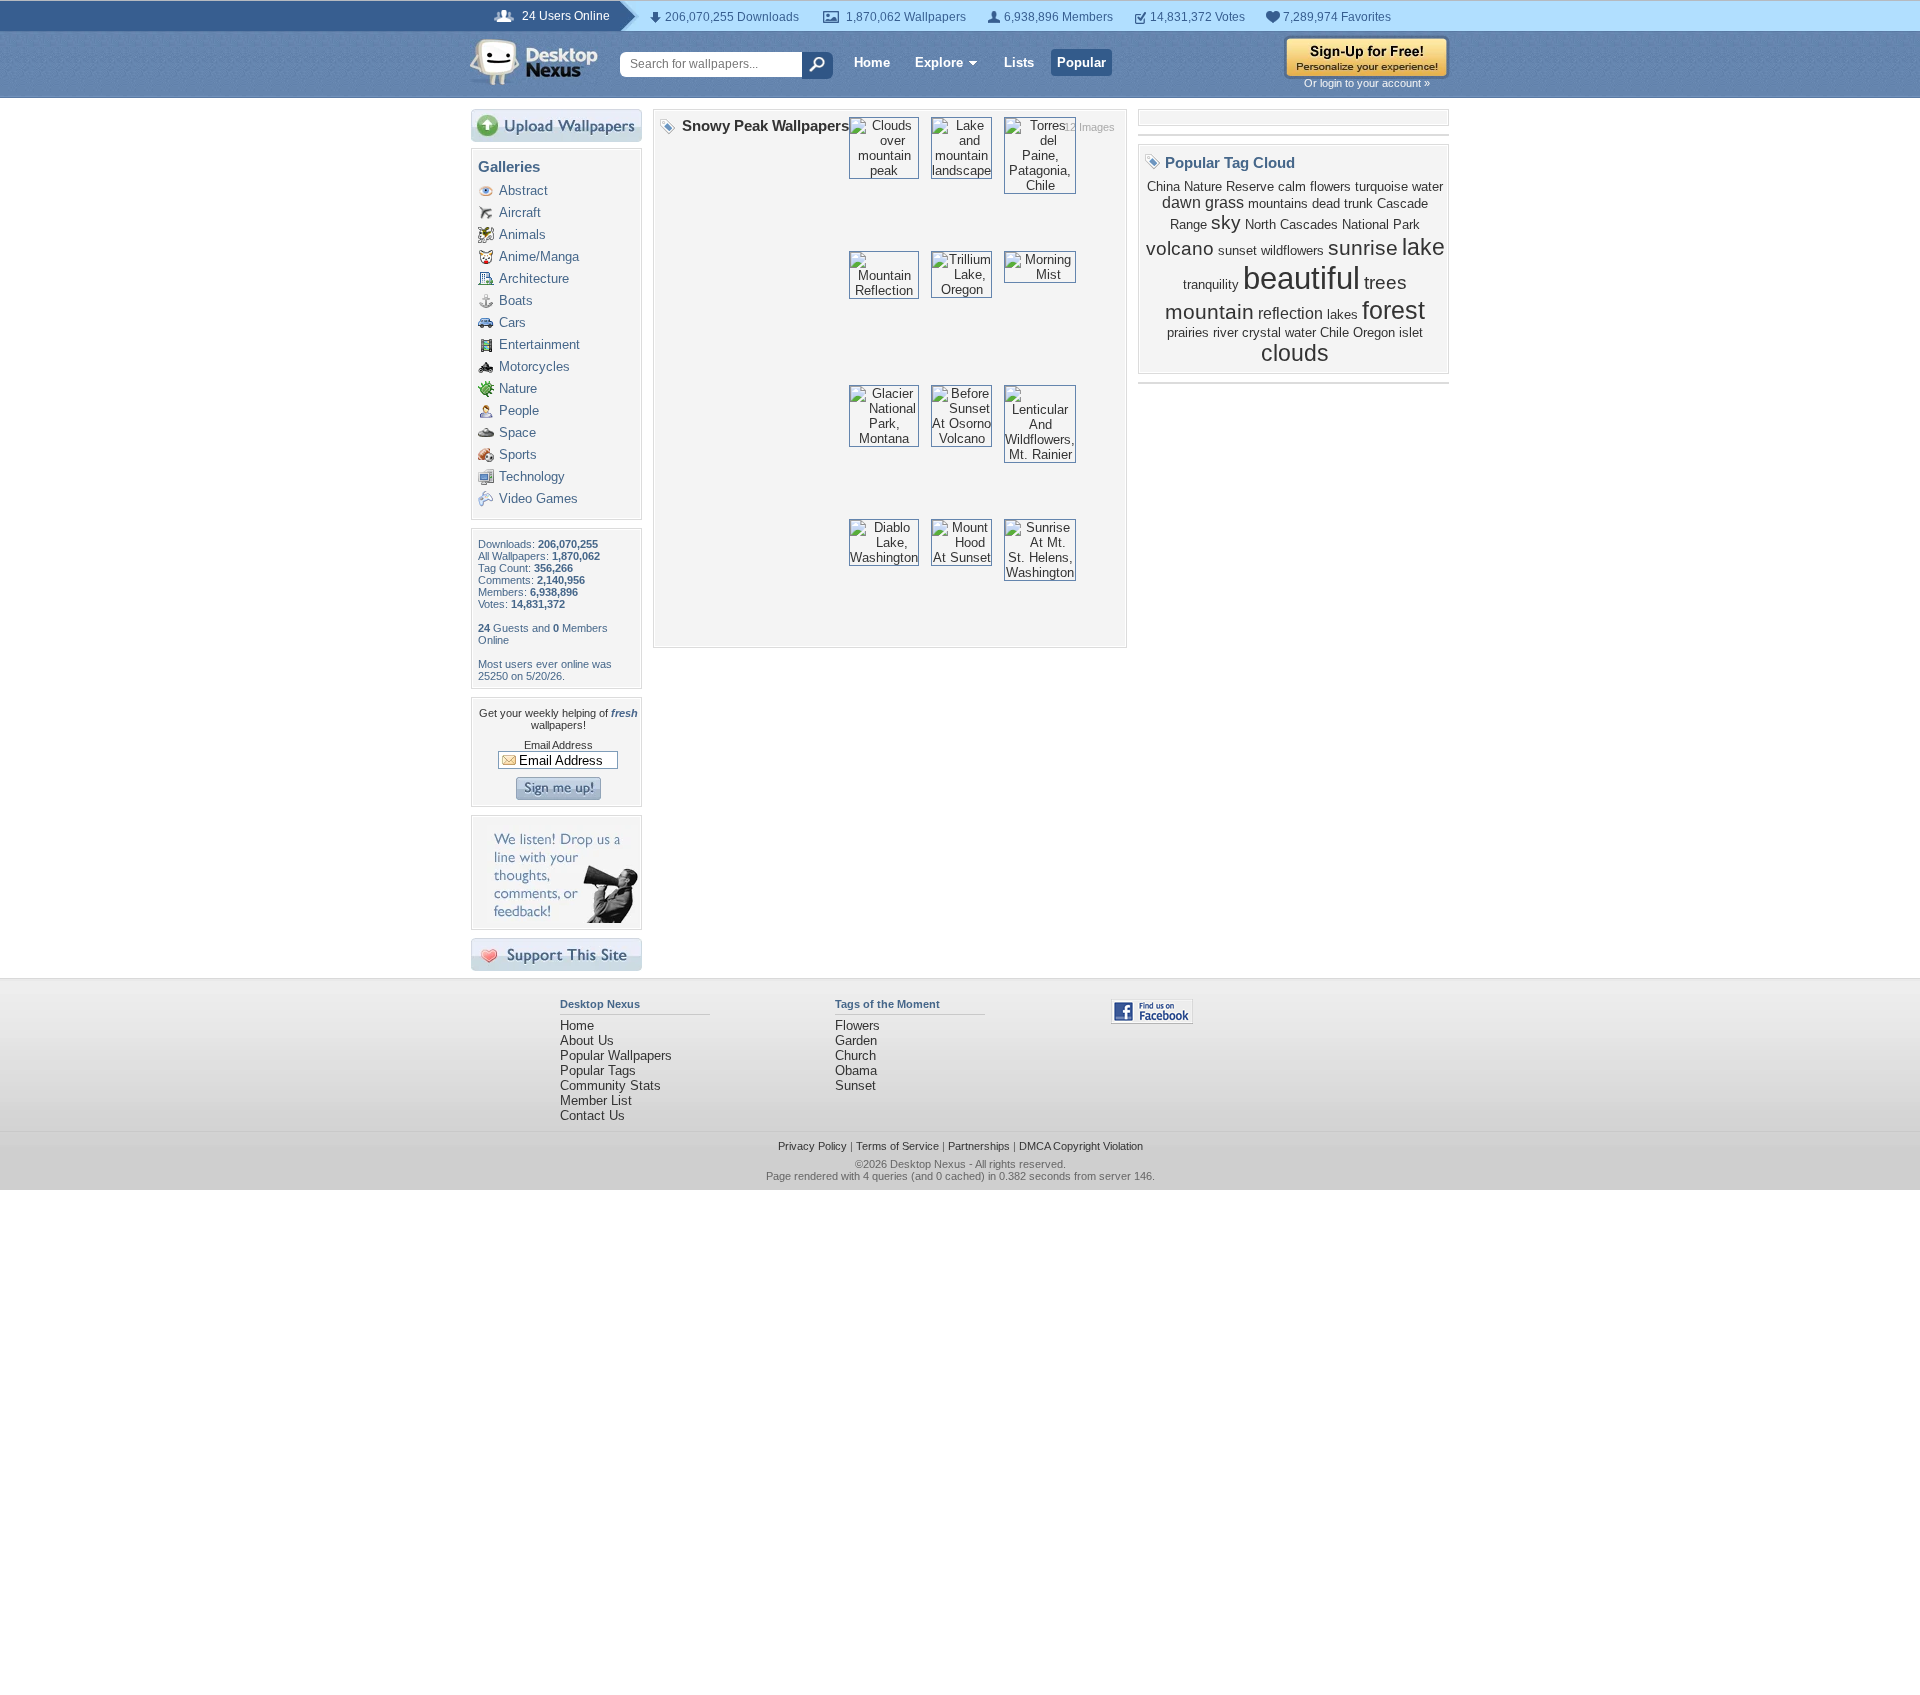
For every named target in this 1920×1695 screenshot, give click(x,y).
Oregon (1374, 332)
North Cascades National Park (1332, 224)
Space (517, 432)
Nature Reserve (1229, 186)
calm (1292, 186)
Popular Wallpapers (616, 1055)
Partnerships (979, 1146)
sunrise (1363, 248)
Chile (1334, 332)
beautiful (1301, 278)
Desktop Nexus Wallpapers (534, 62)
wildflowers (1292, 250)
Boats (516, 300)
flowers (1330, 186)
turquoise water (1399, 186)
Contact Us (592, 1115)
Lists (1019, 62)
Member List (596, 1100)
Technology (532, 476)
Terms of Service (897, 1146)
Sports (518, 454)
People (519, 410)
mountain (1209, 312)
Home (872, 62)
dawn (1181, 202)
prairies (1188, 332)
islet (1411, 332)
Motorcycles (534, 366)
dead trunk (1342, 203)
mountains (1278, 203)
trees (1385, 282)
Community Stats (610, 1085)
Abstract (523, 190)
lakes (1342, 314)
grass (1224, 202)
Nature (518, 388)
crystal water (1279, 332)
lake (1423, 247)
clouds (1295, 353)
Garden (856, 1040)
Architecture (534, 278)
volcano (1180, 248)
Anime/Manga (539, 256)
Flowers (857, 1025)
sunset (1237, 250)
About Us (587, 1040)
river (1225, 332)
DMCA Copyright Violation (1081, 1146)
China (1163, 186)
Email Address (558, 745)
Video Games (538, 498)
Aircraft (520, 212)
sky (1226, 222)
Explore (939, 62)
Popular (1081, 62)
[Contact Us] (562, 918)
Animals (522, 234)
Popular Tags (598, 1070)
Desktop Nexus (928, 1164)
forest (1393, 310)
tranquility (1211, 284)
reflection (1290, 313)
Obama (856, 1070)
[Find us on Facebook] (1152, 1019)
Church (855, 1055)
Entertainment (539, 344)
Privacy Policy (812, 1146)
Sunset (855, 1085)
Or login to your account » (1367, 83)
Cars (512, 322)
